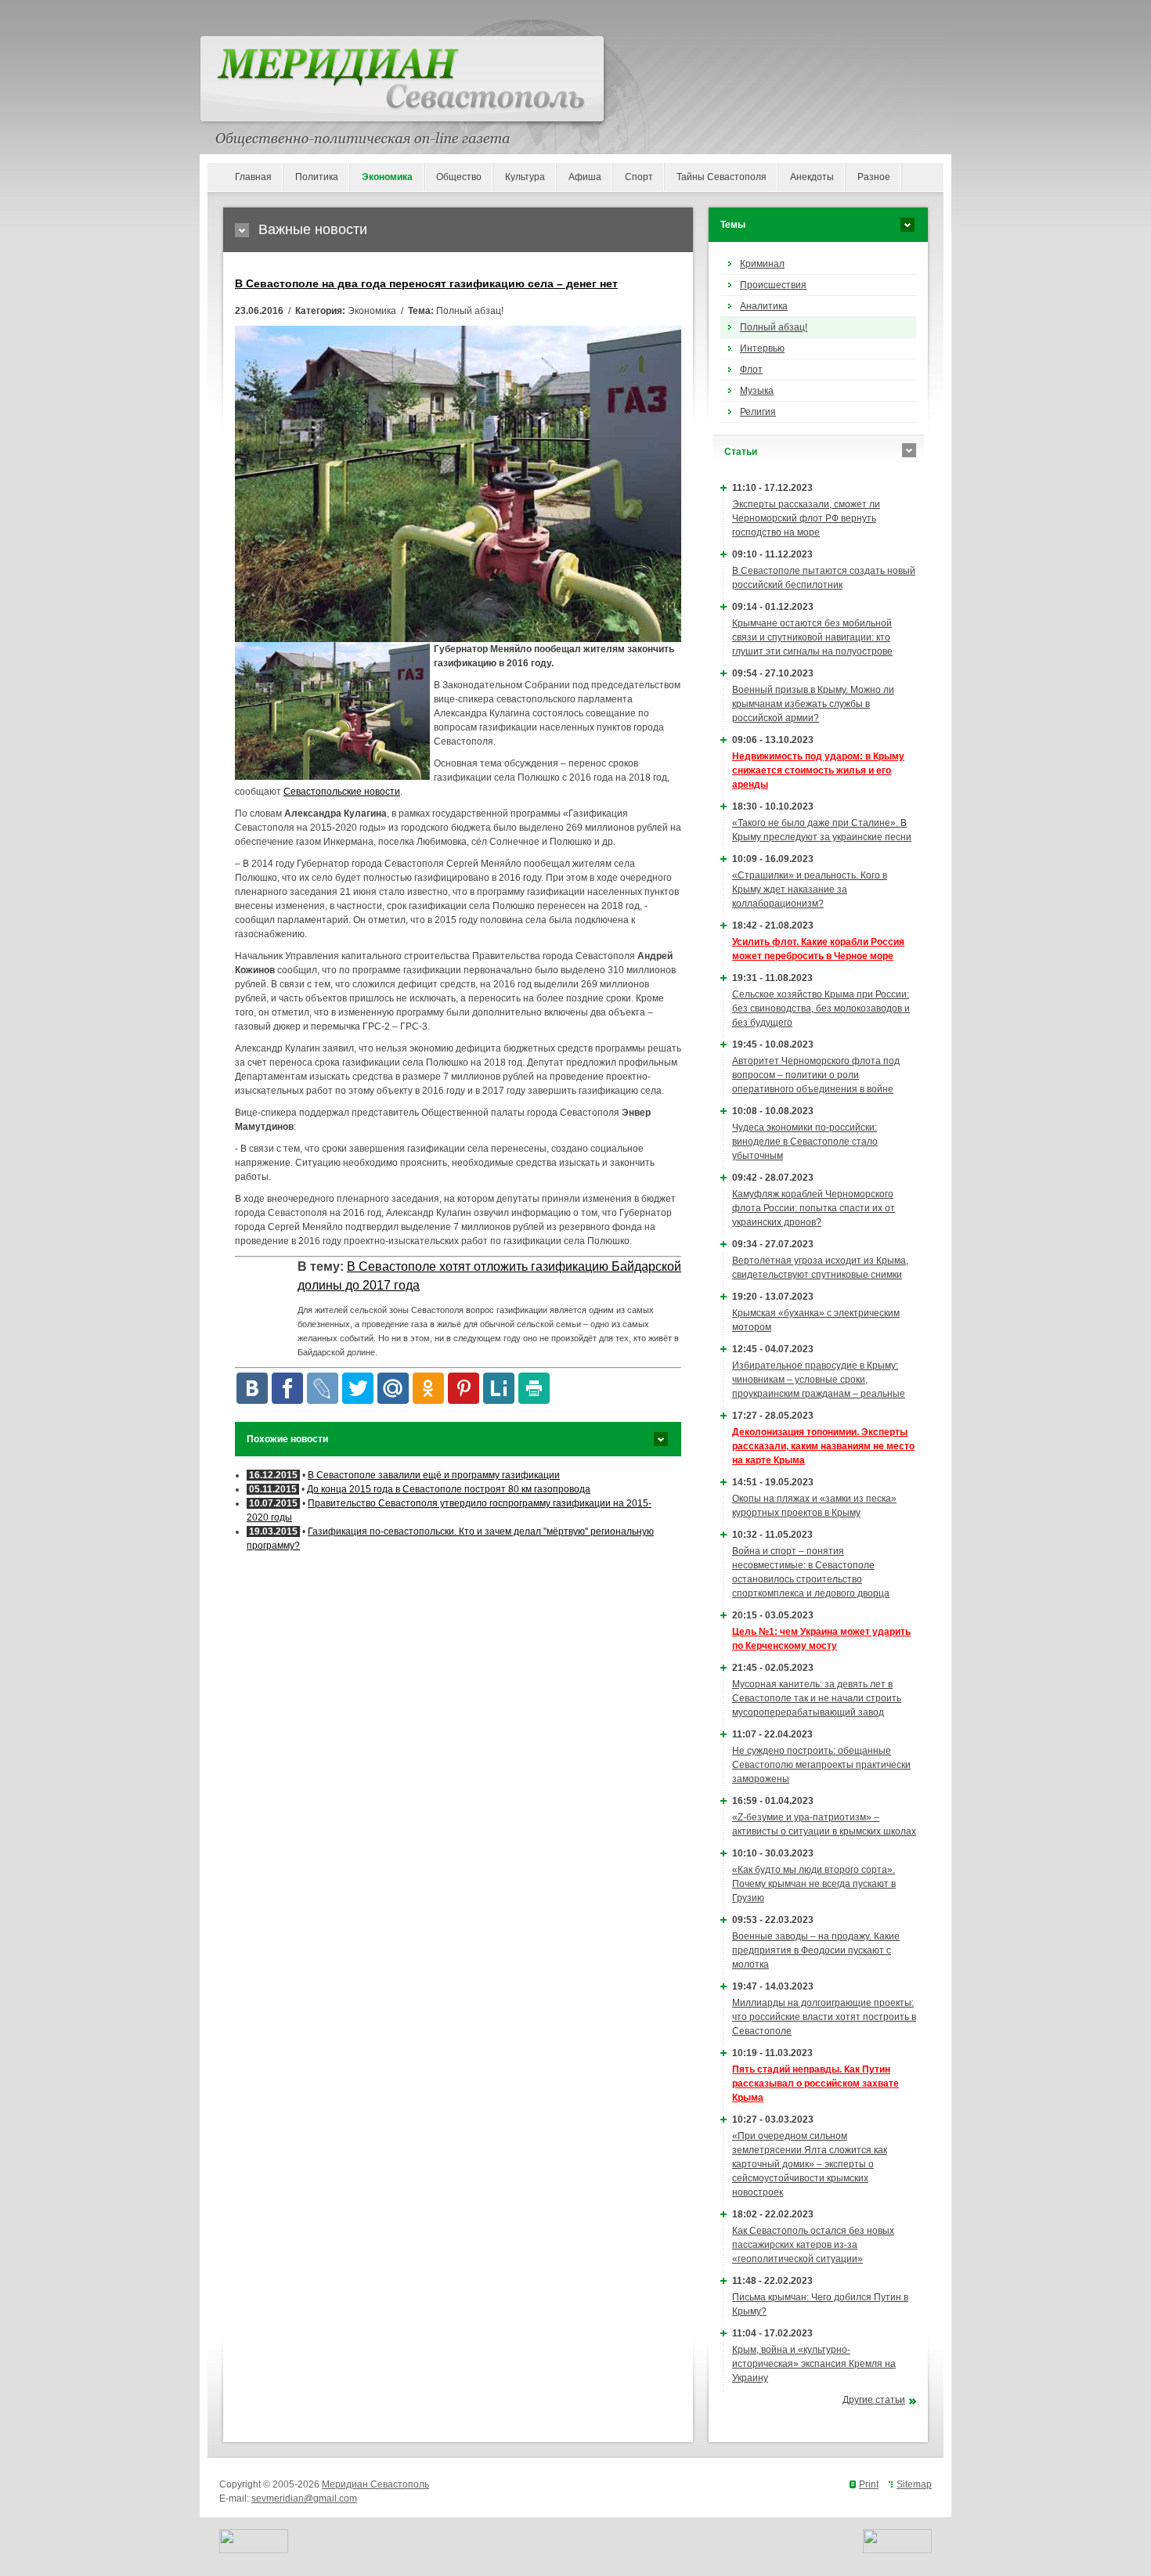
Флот (751, 370)
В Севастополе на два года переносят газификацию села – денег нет (426, 283)
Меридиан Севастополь (375, 2484)
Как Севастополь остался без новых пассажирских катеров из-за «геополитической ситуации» (813, 2245)
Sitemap (914, 2484)
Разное (874, 177)
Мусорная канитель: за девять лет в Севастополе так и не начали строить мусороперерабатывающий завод (817, 1698)
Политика (317, 177)
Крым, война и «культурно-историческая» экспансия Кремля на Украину (814, 2364)
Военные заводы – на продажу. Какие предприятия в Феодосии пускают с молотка (816, 1950)
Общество (459, 177)
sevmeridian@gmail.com (304, 2498)
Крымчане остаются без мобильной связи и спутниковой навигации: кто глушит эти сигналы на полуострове (812, 637)
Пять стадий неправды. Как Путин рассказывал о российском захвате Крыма (815, 2084)
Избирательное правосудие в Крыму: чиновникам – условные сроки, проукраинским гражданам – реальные (819, 1380)
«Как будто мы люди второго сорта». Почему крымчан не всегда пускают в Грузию (814, 1884)
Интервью (762, 348)
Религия (758, 412)
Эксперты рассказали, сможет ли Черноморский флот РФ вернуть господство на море (806, 518)
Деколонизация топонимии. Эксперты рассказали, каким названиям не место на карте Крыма (823, 1446)
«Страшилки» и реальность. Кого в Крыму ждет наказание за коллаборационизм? (810, 889)
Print (869, 2484)
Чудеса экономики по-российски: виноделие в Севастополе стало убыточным (805, 1142)
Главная (253, 177)
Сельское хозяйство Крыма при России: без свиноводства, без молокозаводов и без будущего (821, 1008)
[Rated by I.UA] (254, 2550)
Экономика (387, 177)
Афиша (585, 177)
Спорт (639, 177)
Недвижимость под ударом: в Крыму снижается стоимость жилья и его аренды (818, 770)
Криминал (762, 264)
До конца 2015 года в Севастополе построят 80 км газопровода (449, 1489)
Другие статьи (874, 2400)
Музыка (757, 391)
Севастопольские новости (342, 792)
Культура (525, 177)
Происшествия (773, 285)
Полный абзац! (774, 327)
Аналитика (764, 306)
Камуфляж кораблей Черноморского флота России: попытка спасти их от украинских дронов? (814, 1208)
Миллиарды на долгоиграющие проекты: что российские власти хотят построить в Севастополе (824, 2017)
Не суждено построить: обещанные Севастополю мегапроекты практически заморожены (821, 1765)
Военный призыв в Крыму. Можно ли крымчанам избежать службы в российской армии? (813, 704)
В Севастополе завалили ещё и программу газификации (434, 1475)
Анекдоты (812, 177)
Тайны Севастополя (722, 177)
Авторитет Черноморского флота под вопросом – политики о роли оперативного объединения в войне (816, 1075)
